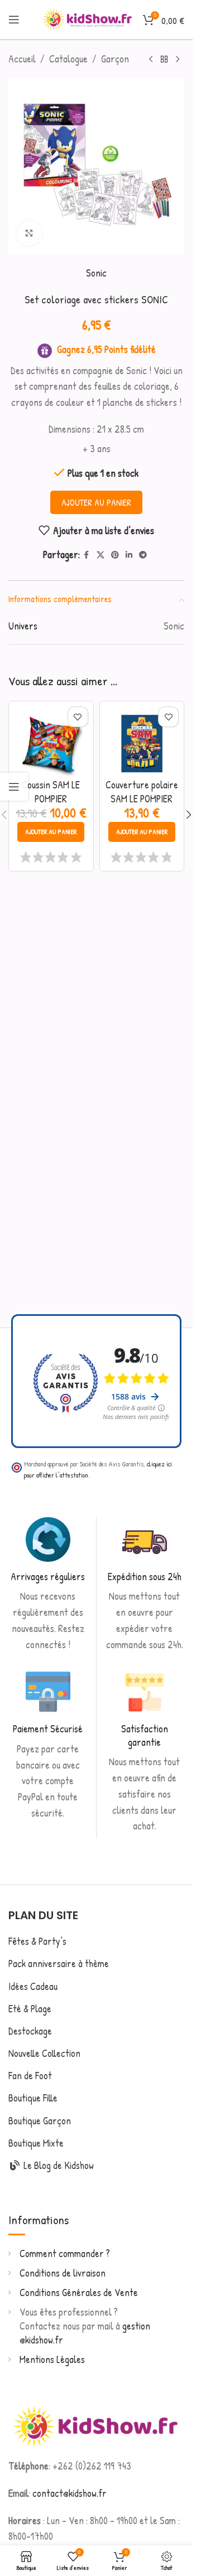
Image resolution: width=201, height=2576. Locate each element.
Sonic (96, 273)
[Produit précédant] (151, 59)
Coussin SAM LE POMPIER (51, 792)
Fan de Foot (30, 2076)
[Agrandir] (29, 233)
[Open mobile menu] (14, 20)
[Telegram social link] (143, 555)
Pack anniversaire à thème (59, 1964)
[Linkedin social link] (129, 555)
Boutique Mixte (36, 2143)
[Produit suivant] (178, 59)
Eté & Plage (30, 2009)
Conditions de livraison (63, 2273)
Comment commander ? (65, 2253)
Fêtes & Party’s (37, 1941)
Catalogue (68, 59)
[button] (51, 832)
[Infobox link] (48, 1585)
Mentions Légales (52, 2359)
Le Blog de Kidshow (58, 2165)
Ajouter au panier (96, 502)
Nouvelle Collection (44, 2053)
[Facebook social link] (87, 555)
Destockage (30, 2031)
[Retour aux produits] (164, 59)
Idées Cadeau (33, 1986)
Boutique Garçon (40, 2121)
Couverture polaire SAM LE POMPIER (142, 792)
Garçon (115, 59)
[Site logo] (87, 18)
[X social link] (100, 555)
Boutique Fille (33, 2098)
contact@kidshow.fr (70, 2493)
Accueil (22, 59)
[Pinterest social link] (115, 555)
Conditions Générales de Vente (79, 2292)
